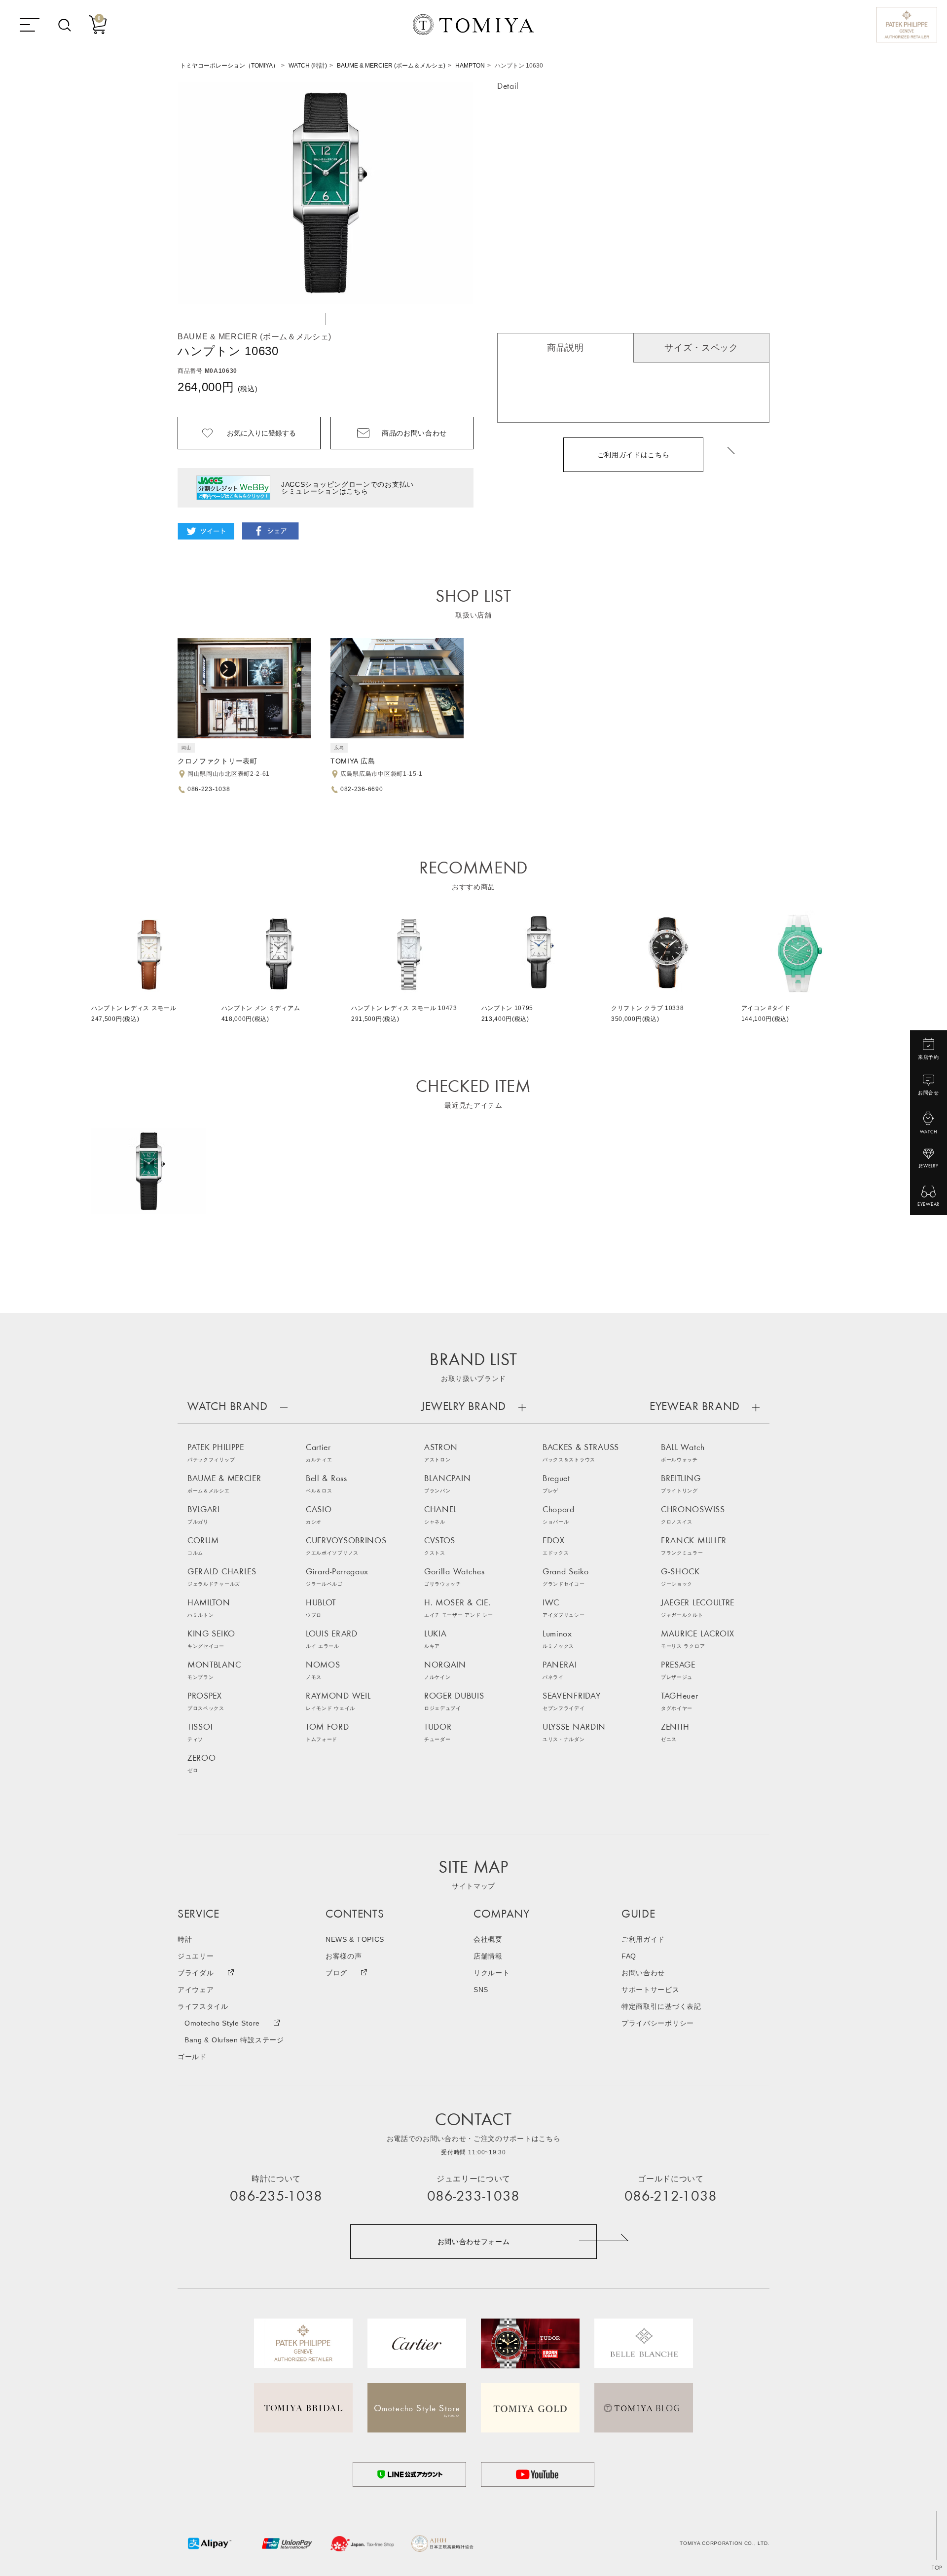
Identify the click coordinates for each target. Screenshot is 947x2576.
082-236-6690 (362, 789)
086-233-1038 (473, 2197)
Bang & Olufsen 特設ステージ (234, 2040)
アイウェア (196, 1990)
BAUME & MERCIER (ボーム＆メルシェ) (391, 66)
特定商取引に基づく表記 (661, 2006)
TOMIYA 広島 (353, 761)
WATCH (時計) (308, 66)
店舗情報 (488, 1956)
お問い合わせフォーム (474, 2242)
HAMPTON (470, 66)
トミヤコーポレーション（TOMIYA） (229, 66)
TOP (937, 2568)
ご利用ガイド (643, 1939)
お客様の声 (344, 1956)
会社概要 (488, 1939)
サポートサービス (651, 1990)
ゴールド (192, 2057)
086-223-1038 (209, 789)
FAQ (629, 1956)
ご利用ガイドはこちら (634, 455)
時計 (185, 1939)
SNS (481, 1990)
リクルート (492, 1973)
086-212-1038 (671, 2197)
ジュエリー (196, 1956)
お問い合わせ (643, 1973)
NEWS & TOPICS (355, 1939)
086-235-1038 (276, 2197)
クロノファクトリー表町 (218, 761)
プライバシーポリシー (658, 2023)
